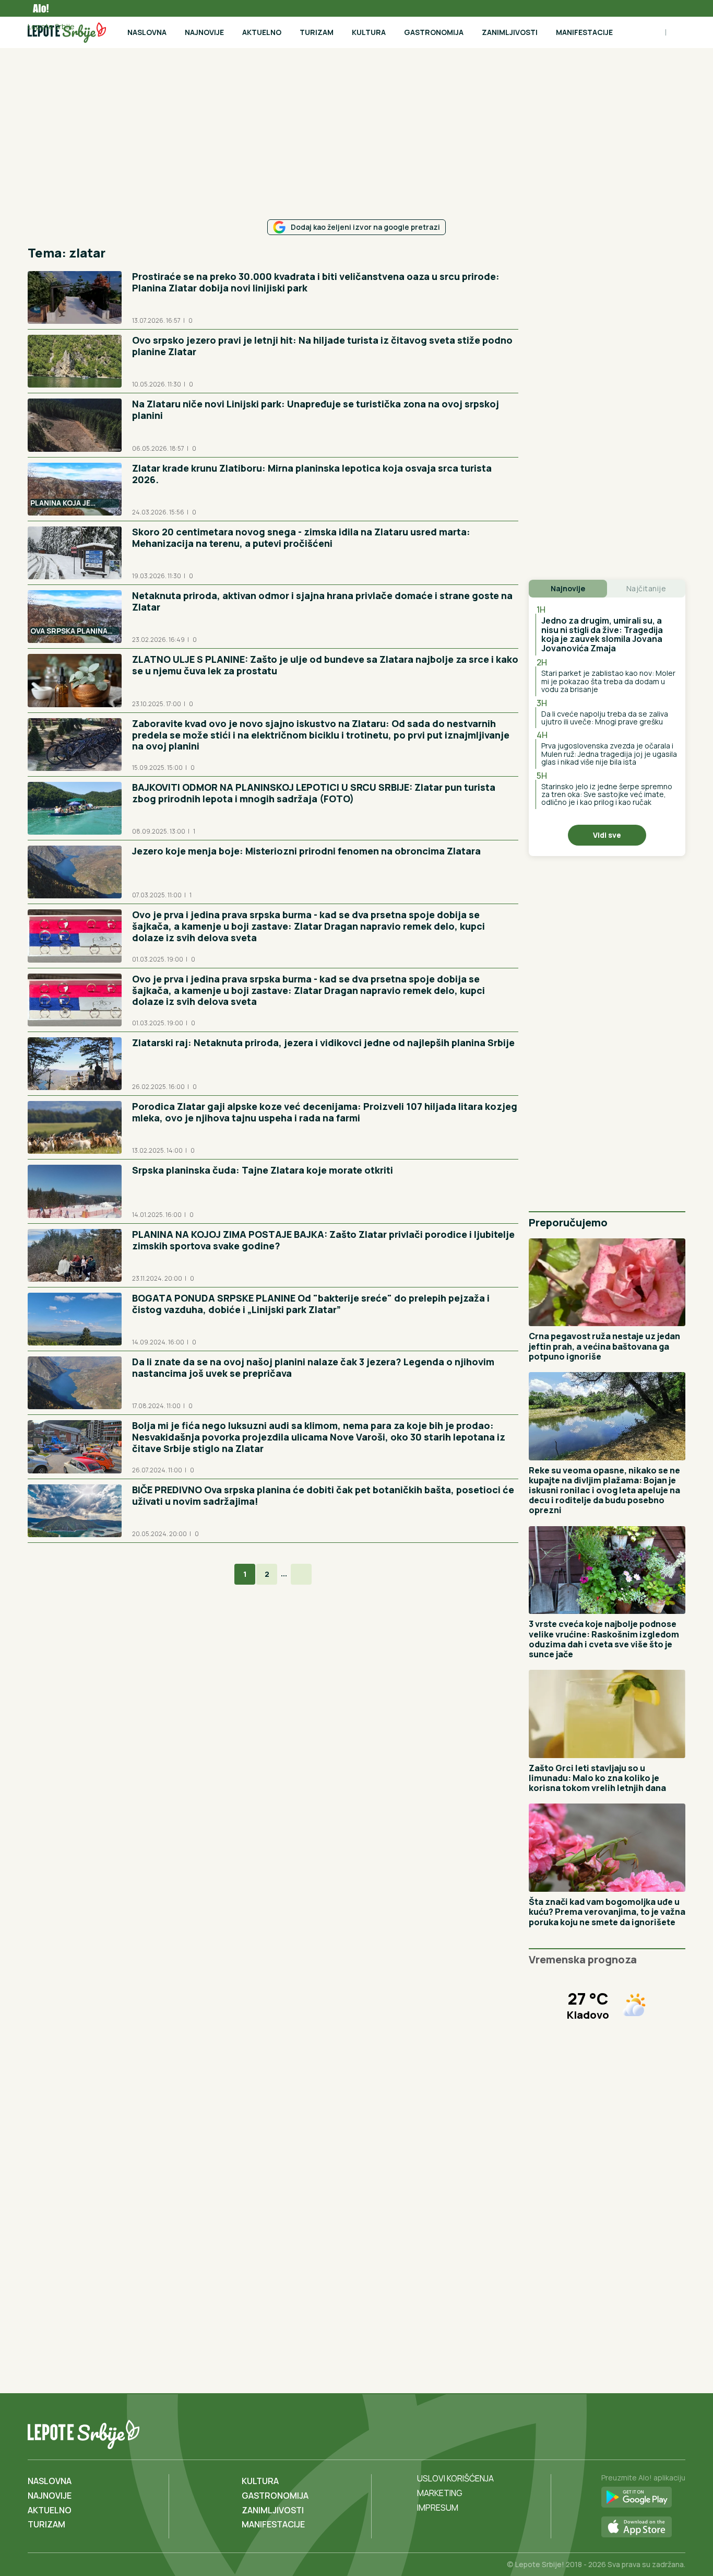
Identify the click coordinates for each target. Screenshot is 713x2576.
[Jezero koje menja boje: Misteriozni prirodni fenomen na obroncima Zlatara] (75, 872)
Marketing (440, 2493)
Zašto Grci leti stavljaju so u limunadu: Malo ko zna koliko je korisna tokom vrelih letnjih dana (597, 1778)
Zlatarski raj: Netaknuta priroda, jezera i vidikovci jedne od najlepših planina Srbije (323, 1043)
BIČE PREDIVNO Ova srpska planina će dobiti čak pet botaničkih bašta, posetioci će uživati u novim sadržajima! (323, 1495)
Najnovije (204, 32)
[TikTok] (655, 2432)
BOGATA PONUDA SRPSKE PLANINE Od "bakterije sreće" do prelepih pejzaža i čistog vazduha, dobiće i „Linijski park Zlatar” (311, 1304)
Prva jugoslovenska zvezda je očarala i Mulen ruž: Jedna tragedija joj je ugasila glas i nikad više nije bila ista (609, 754)
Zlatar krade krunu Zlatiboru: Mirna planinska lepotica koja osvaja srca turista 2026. (312, 474)
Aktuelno (262, 32)
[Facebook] (633, 2432)
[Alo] (38, 8)
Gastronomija (434, 32)
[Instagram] (676, 2432)
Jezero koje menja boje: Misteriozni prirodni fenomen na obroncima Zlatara (306, 851)
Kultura (369, 32)
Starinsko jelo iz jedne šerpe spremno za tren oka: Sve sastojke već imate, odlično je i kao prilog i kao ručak (607, 794)
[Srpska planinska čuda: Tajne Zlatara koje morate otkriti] (75, 1191)
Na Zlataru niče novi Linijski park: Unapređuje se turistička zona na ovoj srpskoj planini (316, 409)
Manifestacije (584, 32)
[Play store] (643, 2498)
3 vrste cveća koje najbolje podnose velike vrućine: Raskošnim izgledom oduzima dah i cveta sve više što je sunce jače (604, 1639)
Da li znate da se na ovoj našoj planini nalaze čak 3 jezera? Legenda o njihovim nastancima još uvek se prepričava (313, 1367)
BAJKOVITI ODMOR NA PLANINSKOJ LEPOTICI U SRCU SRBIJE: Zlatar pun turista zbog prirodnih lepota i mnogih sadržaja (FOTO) (314, 793)
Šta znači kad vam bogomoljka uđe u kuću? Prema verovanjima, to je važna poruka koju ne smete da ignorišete (607, 1912)
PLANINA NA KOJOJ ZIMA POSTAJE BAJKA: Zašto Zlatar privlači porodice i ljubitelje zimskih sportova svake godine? (323, 1240)
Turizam (317, 32)
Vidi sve (607, 835)
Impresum (438, 2508)
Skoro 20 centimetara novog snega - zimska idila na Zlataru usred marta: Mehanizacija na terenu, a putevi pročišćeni (301, 537)
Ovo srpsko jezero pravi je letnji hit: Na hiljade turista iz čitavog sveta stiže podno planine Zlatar (322, 346)
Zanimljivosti (510, 32)
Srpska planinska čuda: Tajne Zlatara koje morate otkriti (263, 1170)
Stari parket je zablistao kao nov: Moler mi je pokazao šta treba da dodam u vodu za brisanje (608, 681)
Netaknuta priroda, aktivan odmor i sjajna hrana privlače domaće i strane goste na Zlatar (322, 601)
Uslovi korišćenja (455, 2478)
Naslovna (147, 32)
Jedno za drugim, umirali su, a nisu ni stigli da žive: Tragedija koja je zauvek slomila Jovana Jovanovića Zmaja (602, 634)
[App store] (643, 2527)
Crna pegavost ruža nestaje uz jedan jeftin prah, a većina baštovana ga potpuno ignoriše (604, 1346)
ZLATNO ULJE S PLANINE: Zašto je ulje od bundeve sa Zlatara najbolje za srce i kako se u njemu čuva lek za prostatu (325, 665)
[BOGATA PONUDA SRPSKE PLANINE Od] (75, 1319)
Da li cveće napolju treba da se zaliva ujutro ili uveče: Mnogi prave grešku (605, 718)
